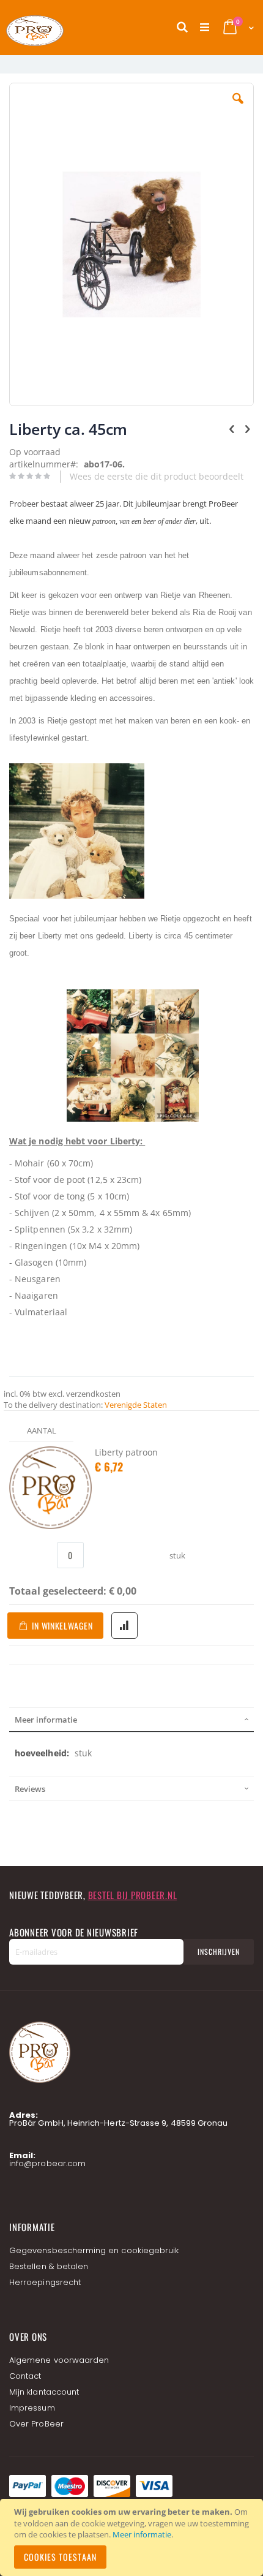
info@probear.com (47, 2163)
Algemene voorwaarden (59, 2360)
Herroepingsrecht (45, 2282)
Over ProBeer (36, 2424)
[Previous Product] (232, 428)
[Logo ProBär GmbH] (58, 28)
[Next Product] (247, 428)
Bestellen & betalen (49, 2266)
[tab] (131, 1720)
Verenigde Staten (136, 1405)
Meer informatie (142, 2534)
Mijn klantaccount (44, 2392)
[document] (133, 2537)
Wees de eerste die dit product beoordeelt (157, 476)
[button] (238, 108)
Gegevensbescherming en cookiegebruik (94, 2250)
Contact (25, 2376)
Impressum (32, 2408)
